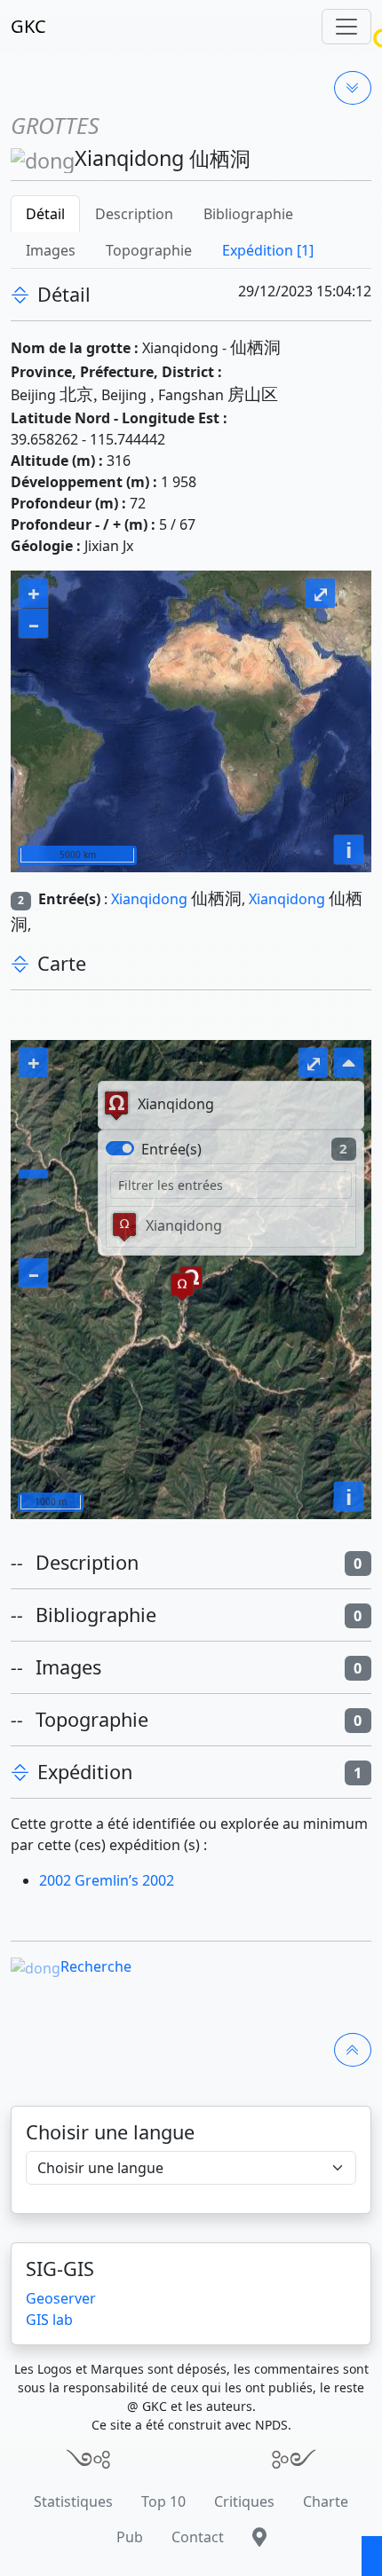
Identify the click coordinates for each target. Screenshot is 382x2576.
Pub (130, 2537)
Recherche (96, 1966)
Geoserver (61, 2298)
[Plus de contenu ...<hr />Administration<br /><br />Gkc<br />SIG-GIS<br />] (353, 88)
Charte (326, 2501)
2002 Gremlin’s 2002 (107, 1880)
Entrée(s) (171, 1149)
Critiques (244, 2501)
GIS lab (49, 2320)
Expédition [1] (268, 250)
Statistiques (73, 2501)
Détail (45, 214)
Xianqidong (149, 899)
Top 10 (163, 2501)
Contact (198, 2537)
